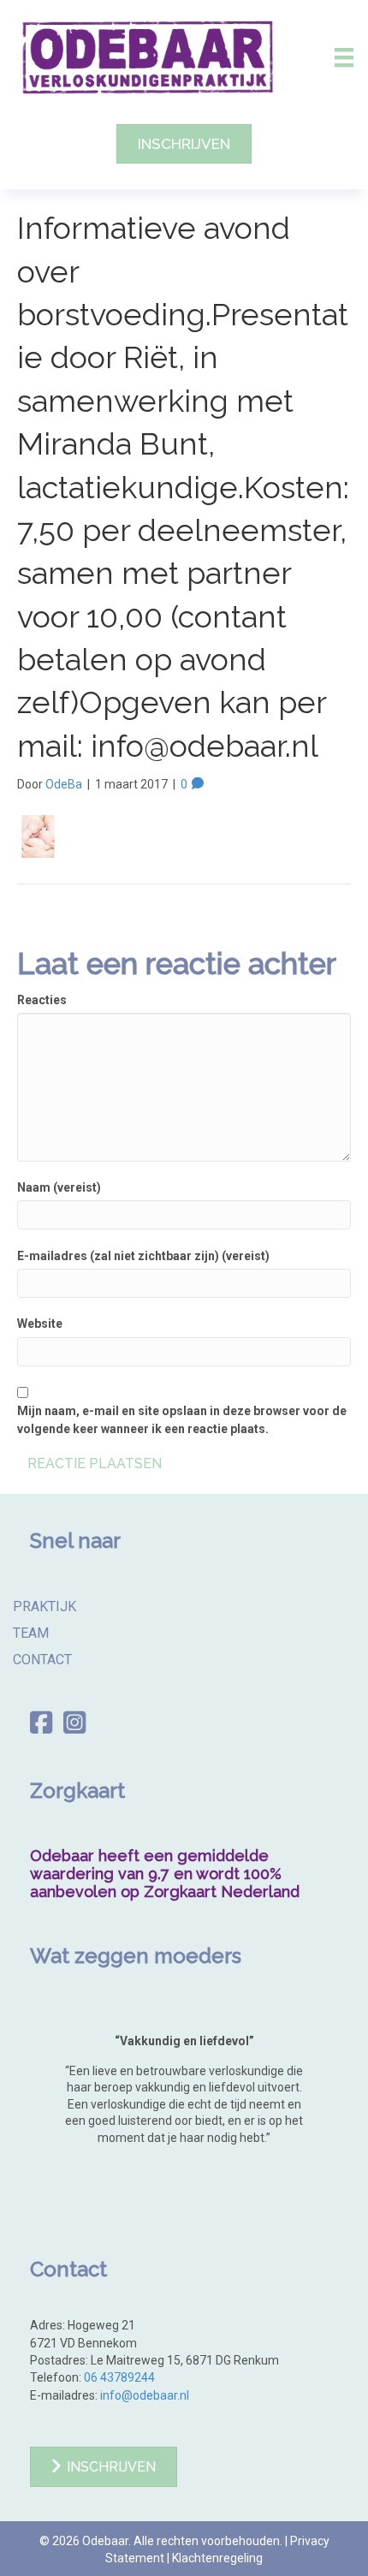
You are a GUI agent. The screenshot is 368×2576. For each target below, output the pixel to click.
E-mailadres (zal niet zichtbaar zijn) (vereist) (143, 1256)
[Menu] (344, 57)
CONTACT (42, 1659)
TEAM (31, 1633)
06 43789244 (119, 2377)
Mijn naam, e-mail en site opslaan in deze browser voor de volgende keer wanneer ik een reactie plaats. (182, 1419)
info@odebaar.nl (145, 2395)
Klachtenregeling (217, 2558)
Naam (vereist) (59, 1187)
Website (40, 1324)
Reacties (42, 1000)
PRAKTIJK (45, 1606)
